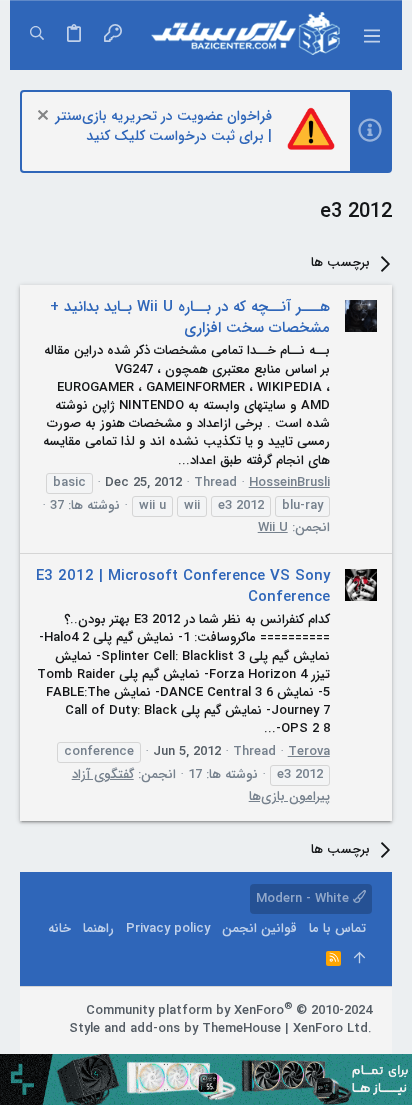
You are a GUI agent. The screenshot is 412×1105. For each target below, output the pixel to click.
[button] (372, 35)
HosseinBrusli (289, 482)
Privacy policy (168, 928)
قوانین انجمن (259, 928)
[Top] (359, 959)
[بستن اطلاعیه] (45, 117)
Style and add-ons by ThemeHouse (175, 1028)
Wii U (273, 527)
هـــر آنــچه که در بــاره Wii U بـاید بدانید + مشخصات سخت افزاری (190, 317)
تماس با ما (337, 928)
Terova (309, 751)
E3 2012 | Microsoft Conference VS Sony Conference (183, 586)
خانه (59, 928)
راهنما (98, 928)
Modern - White (304, 898)
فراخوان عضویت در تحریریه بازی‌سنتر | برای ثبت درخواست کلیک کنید (163, 126)
